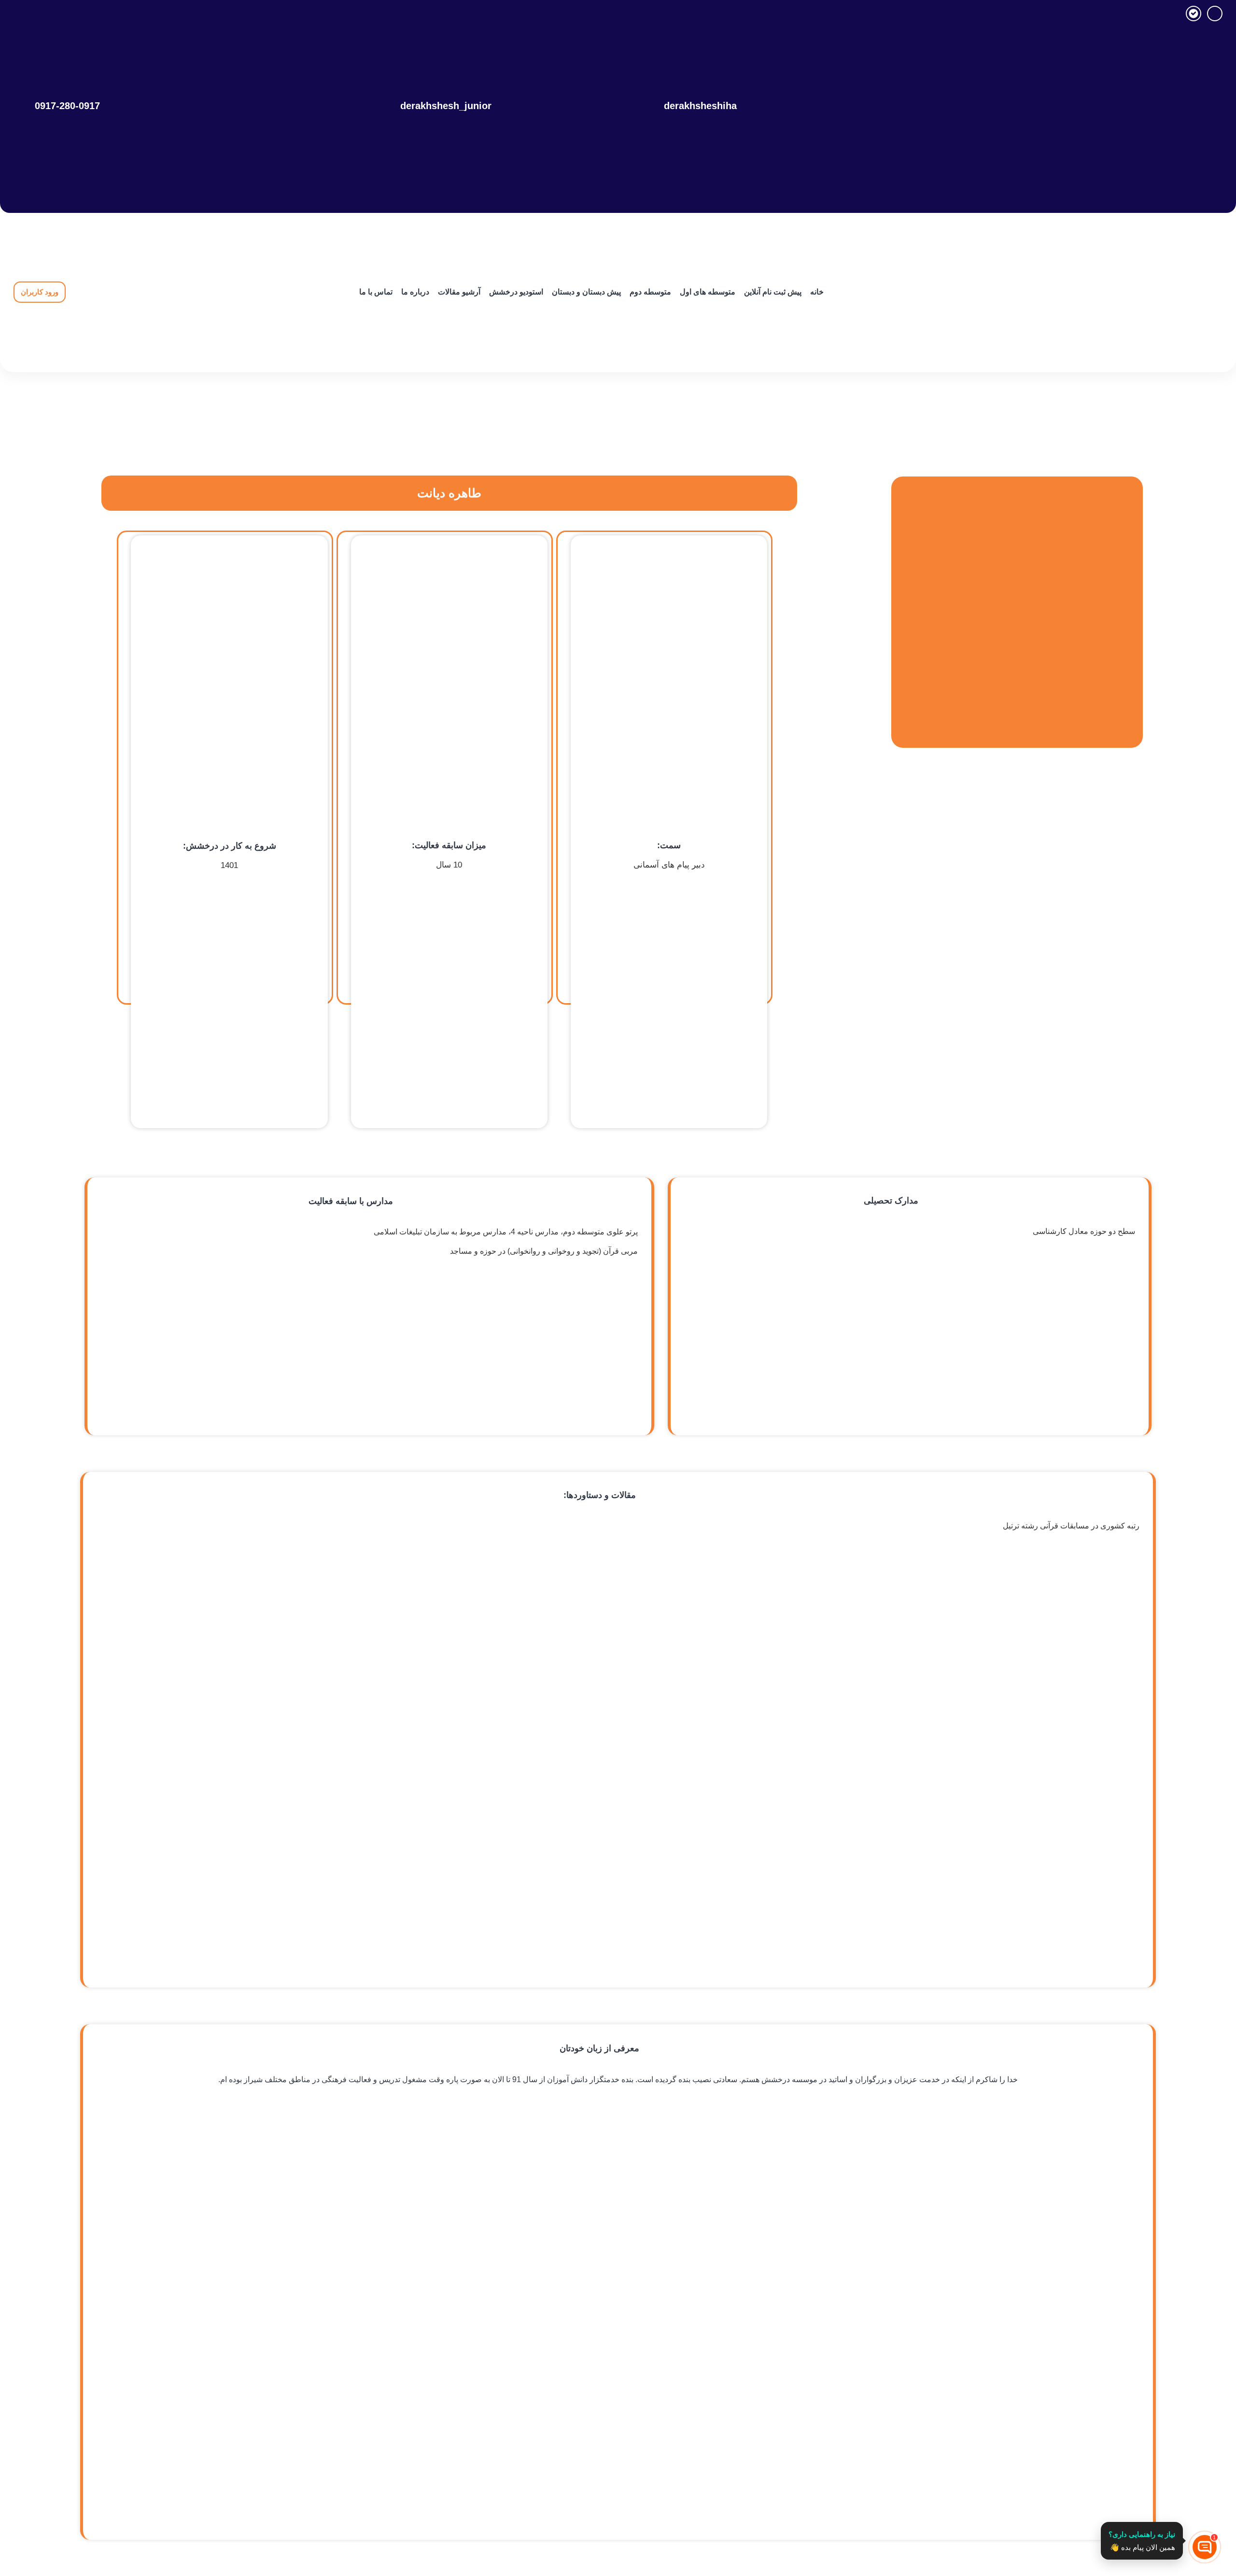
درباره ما (415, 292)
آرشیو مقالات (459, 292)
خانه (817, 292)
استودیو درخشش (516, 292)
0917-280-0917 (67, 106)
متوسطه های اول (708, 292)
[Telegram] (1215, 14)
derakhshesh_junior (446, 106)
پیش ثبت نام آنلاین (773, 292)
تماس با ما (376, 292)
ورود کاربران (40, 292)
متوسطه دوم (650, 292)
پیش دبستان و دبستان (586, 292)
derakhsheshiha (700, 106)
